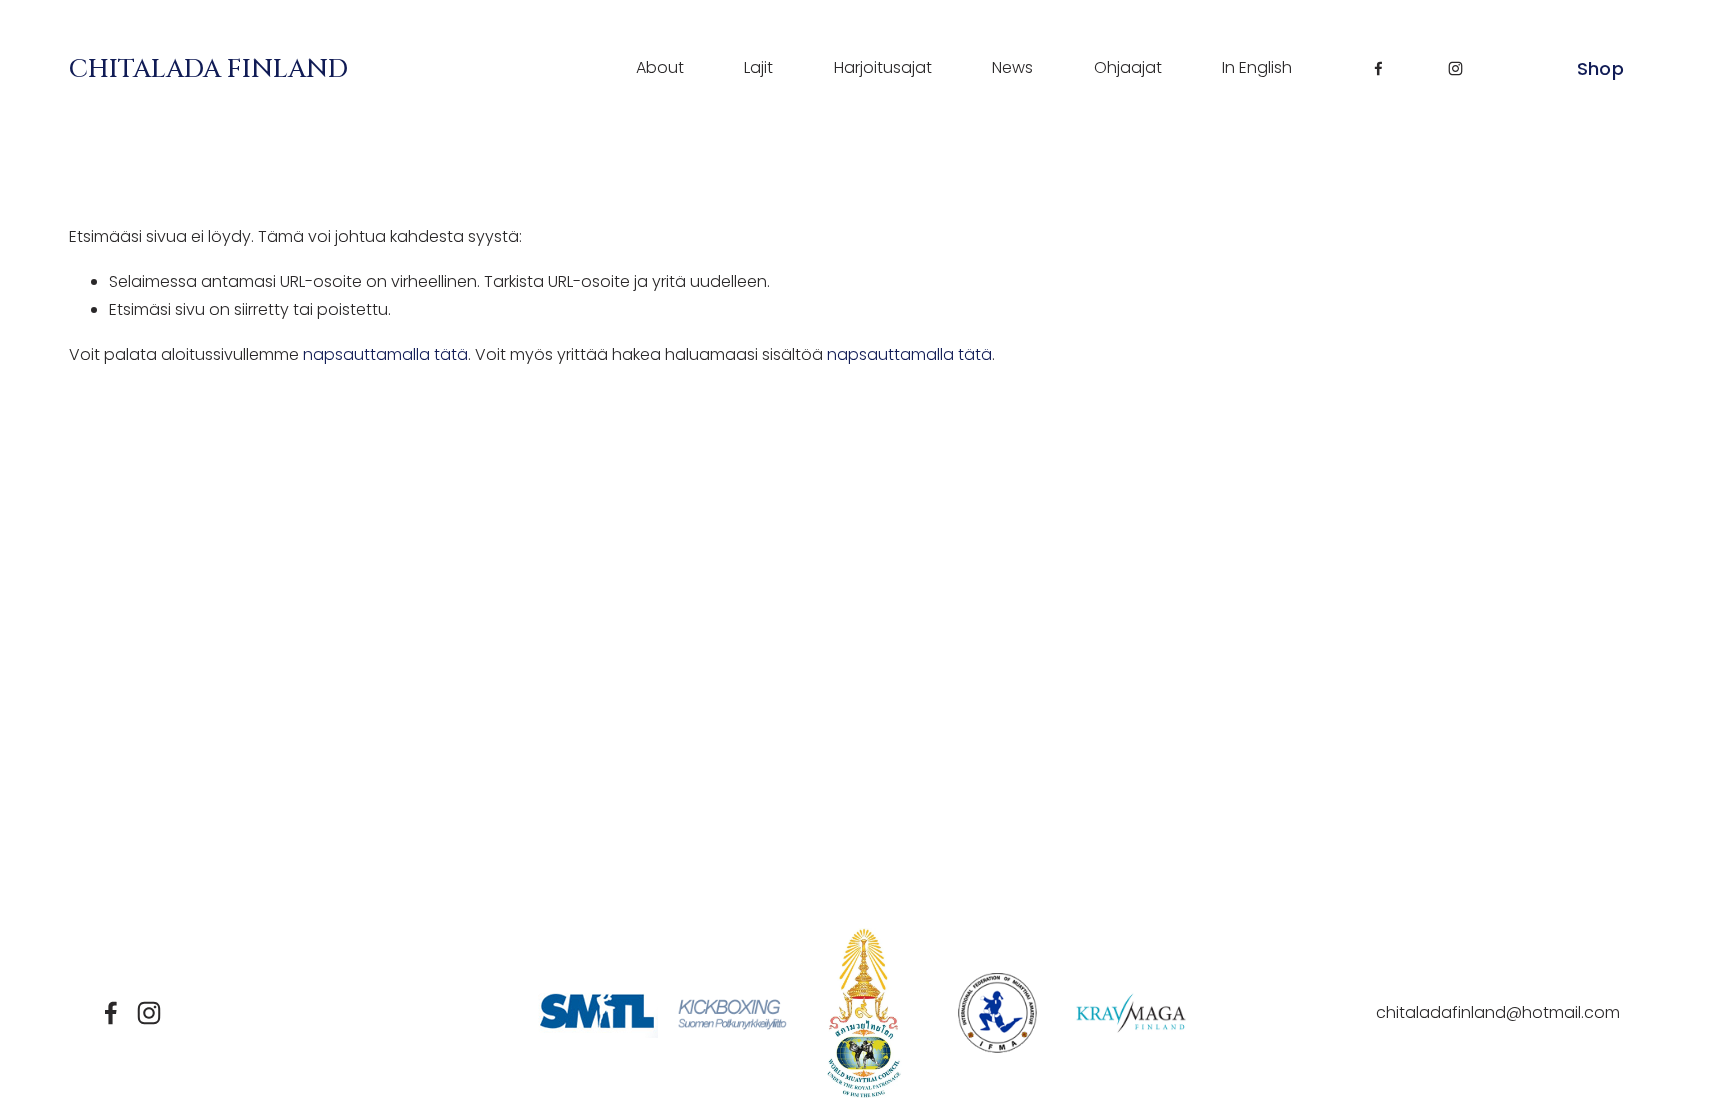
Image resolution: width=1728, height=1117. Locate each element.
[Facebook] (1378, 68)
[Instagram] (1455, 68)
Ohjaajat (1128, 67)
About (660, 67)
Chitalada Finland (208, 69)
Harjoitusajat (883, 67)
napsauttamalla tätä (385, 354)
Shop (1600, 68)
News (1012, 67)
